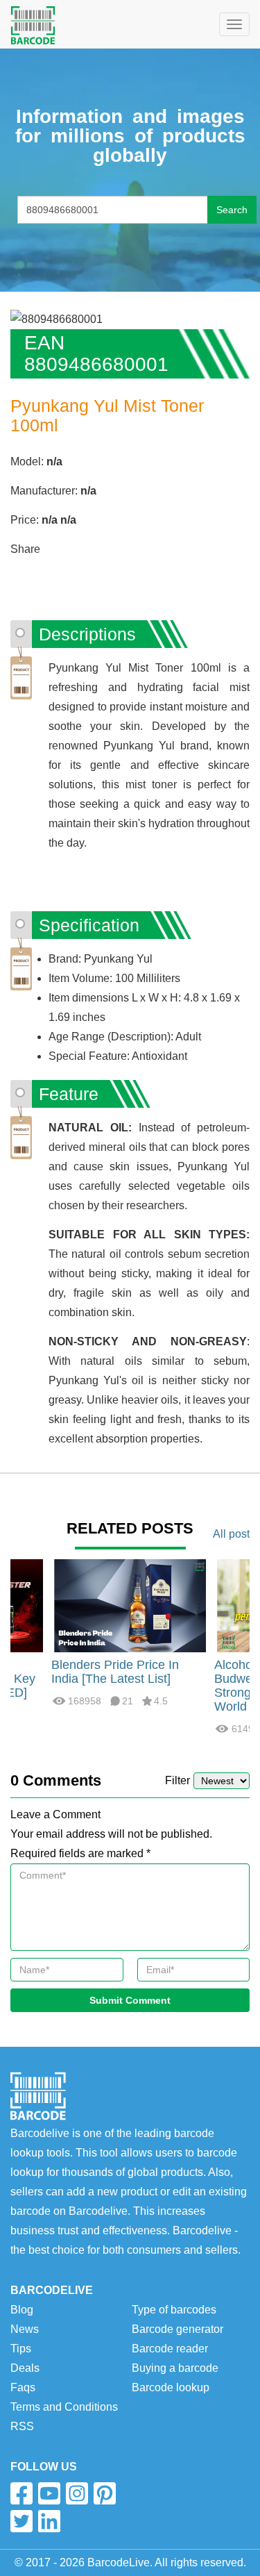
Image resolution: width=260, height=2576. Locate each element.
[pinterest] (105, 2493)
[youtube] (49, 2493)
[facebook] (21, 2493)
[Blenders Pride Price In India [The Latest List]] (130, 1605)
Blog (22, 2310)
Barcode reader (170, 2349)
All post (231, 1534)
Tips (21, 2349)
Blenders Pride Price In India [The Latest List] (115, 1672)
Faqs (23, 2387)
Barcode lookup (171, 2387)
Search (232, 210)
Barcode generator (177, 2329)
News (25, 2329)
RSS (22, 2426)
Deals (25, 2368)
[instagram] (77, 2493)
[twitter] (21, 2521)
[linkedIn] (49, 2521)
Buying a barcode (175, 2368)
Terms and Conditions (64, 2407)
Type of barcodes (174, 2310)
